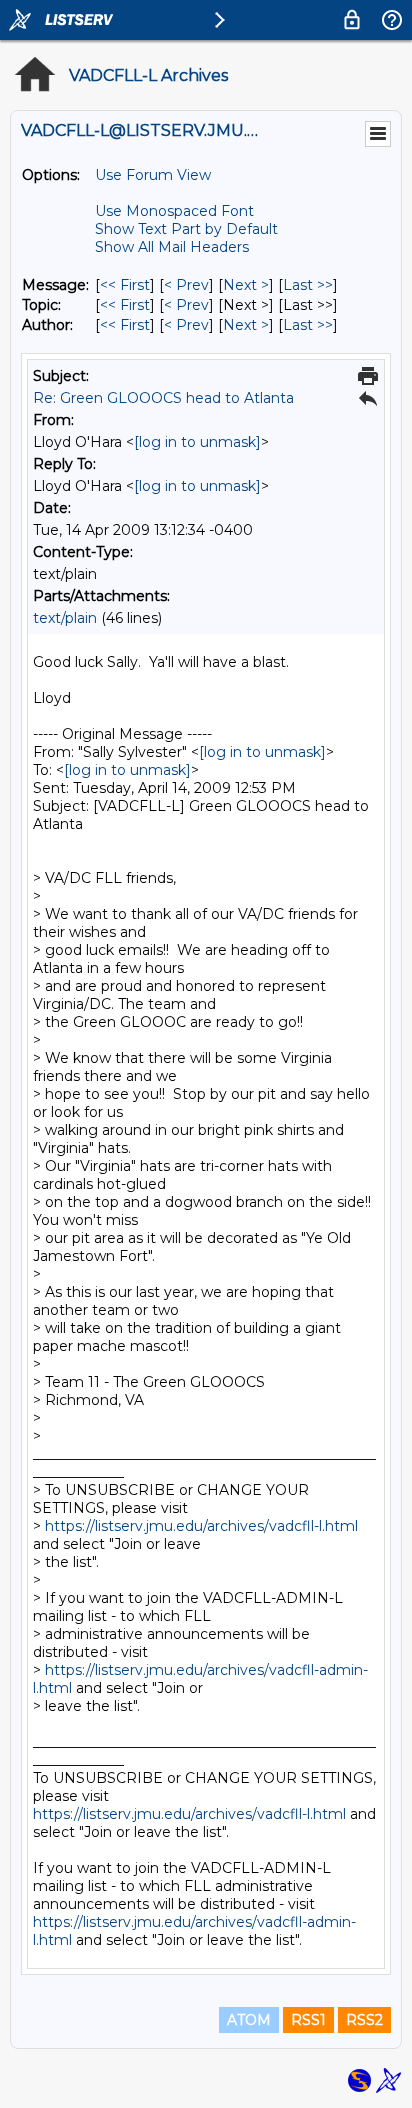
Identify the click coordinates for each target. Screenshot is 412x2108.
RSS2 (364, 2020)
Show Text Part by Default (186, 229)
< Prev (186, 285)
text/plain (65, 618)
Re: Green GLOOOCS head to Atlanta (163, 398)
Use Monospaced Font (174, 211)
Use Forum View (153, 175)
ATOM (249, 2020)
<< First (125, 285)
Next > (246, 285)
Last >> (308, 285)
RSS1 (308, 2020)
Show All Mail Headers (172, 247)
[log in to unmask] (197, 442)
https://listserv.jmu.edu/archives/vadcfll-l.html (201, 1526)
